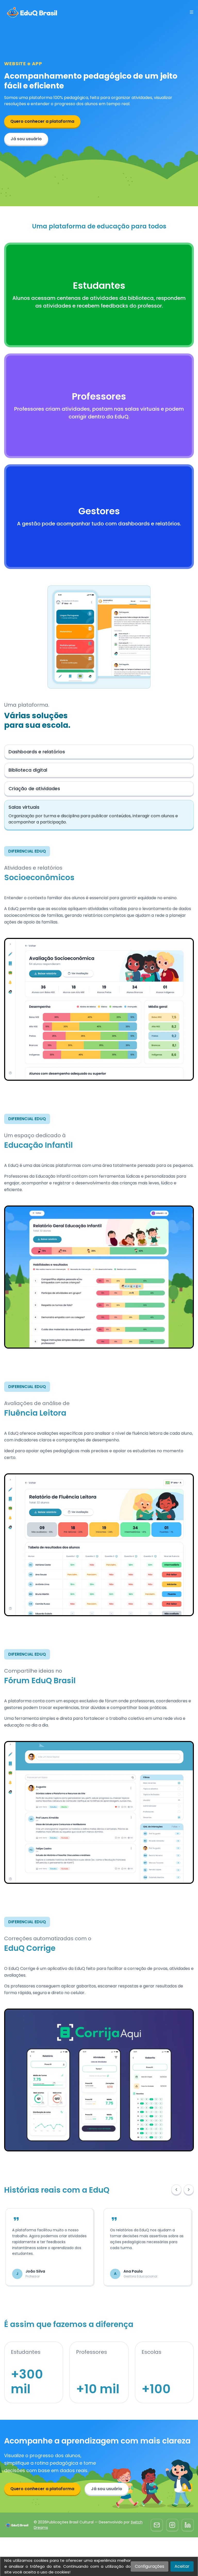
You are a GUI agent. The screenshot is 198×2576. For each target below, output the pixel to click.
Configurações (150, 2566)
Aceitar (182, 2566)
